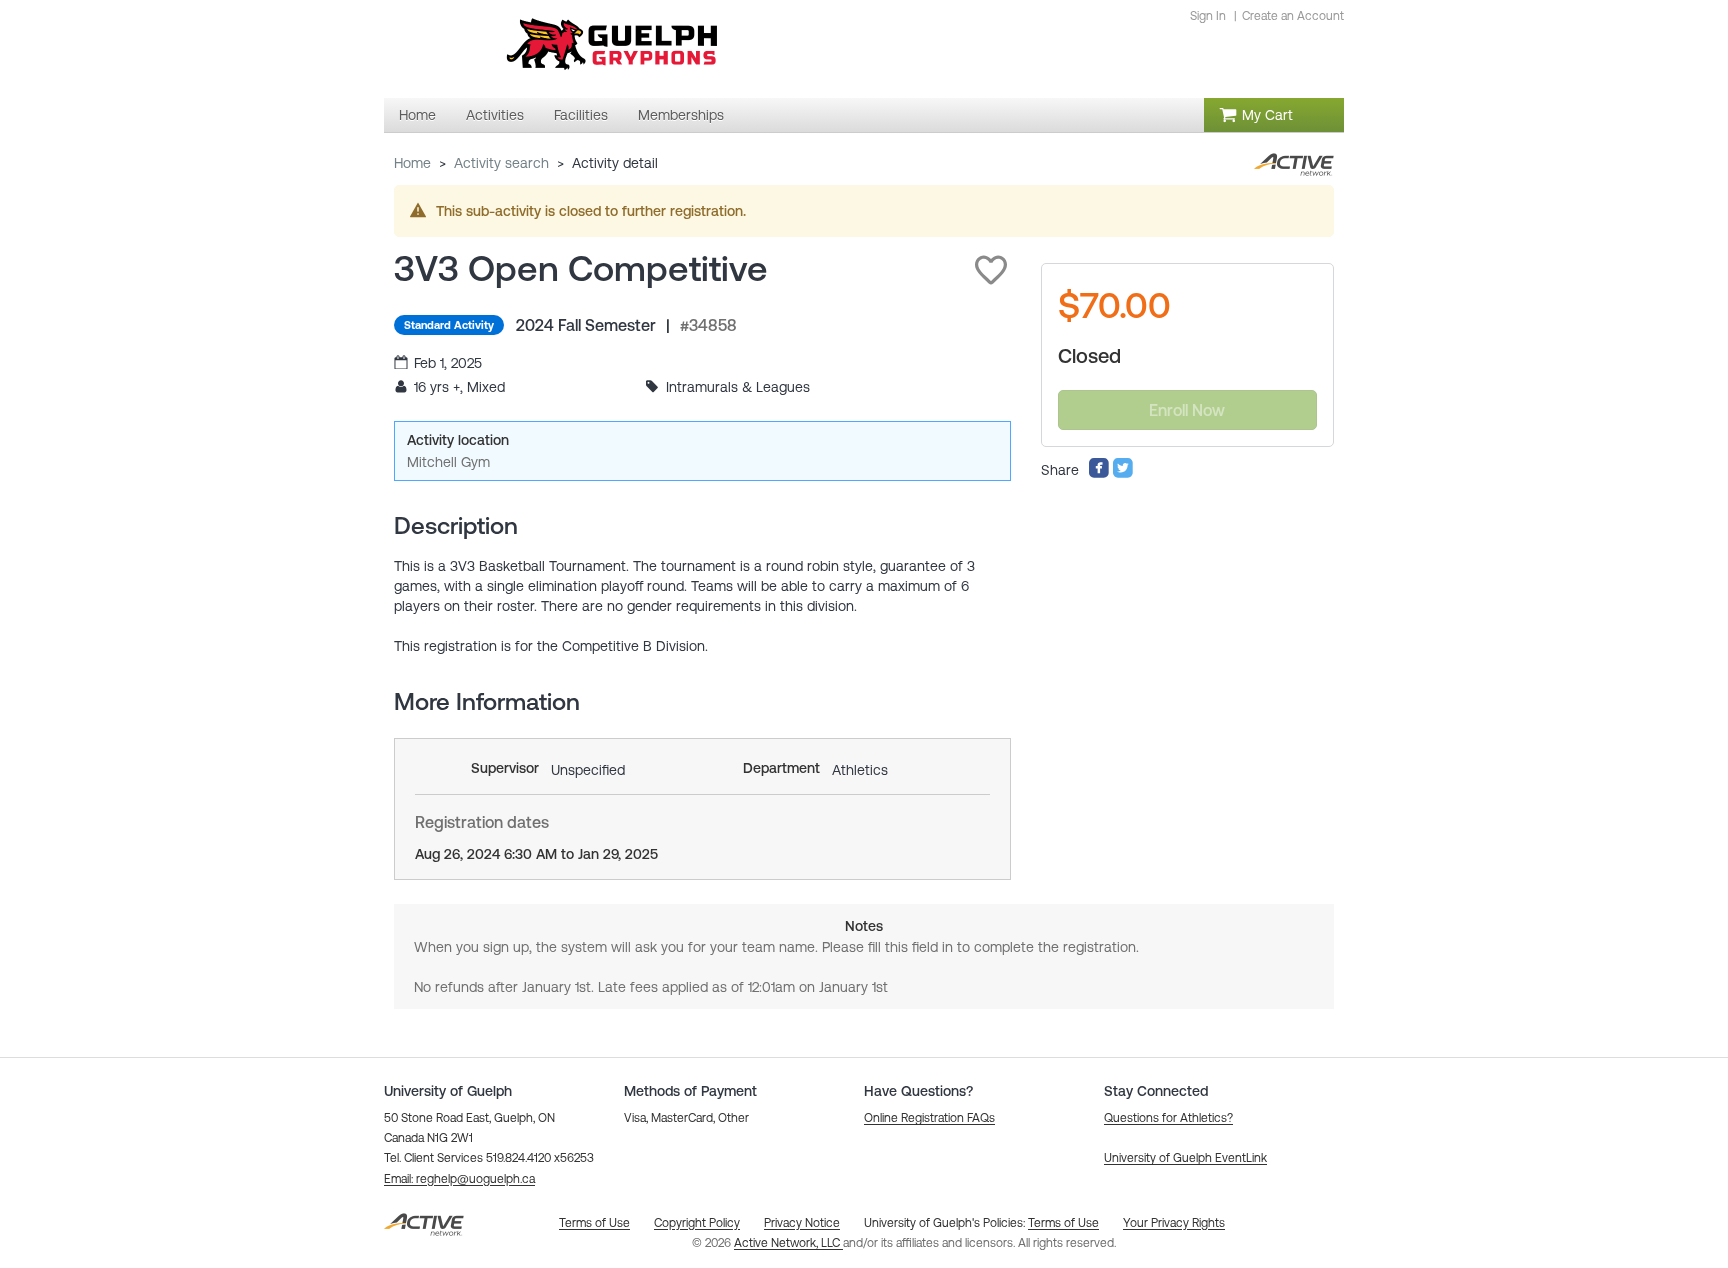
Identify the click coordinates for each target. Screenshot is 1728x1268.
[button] (991, 270)
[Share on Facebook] (1099, 474)
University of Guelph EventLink (1185, 1158)
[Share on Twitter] (1123, 474)
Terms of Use (1063, 1223)
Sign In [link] (1208, 16)
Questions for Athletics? (1168, 1118)
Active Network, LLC (788, 1243)
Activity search (501, 163)
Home (412, 163)
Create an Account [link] (1293, 16)
